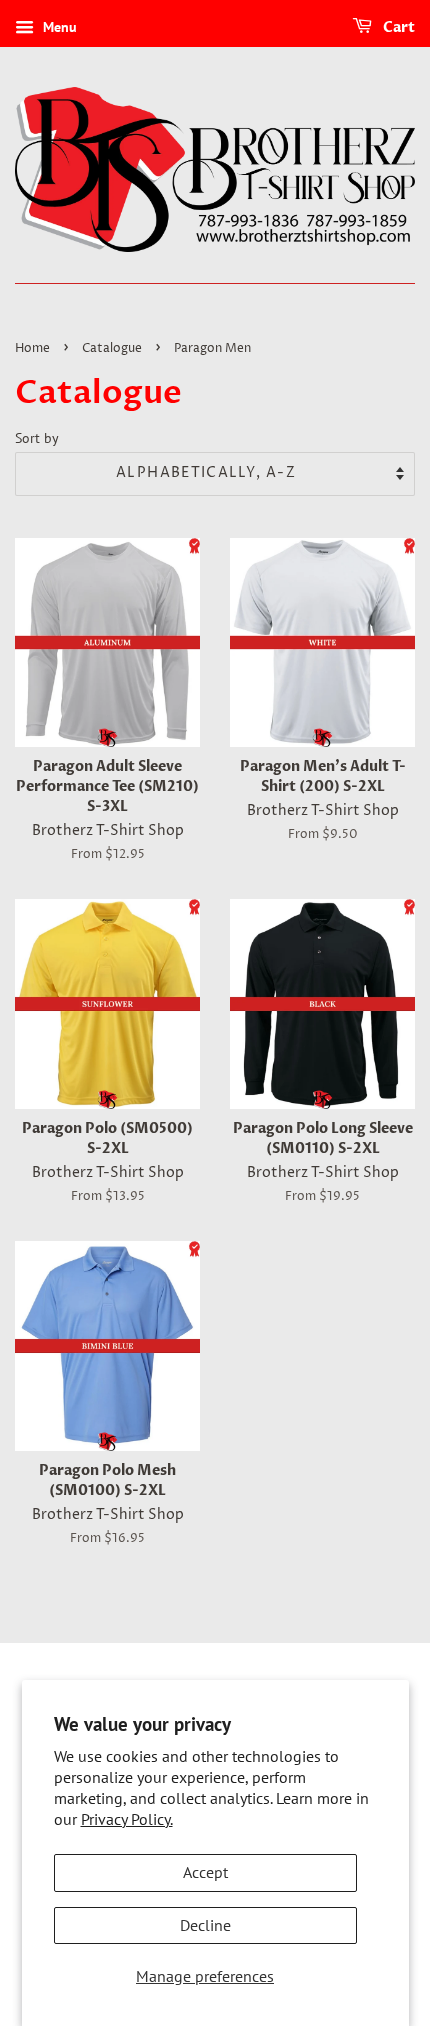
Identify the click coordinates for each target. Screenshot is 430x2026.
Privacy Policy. (127, 1819)
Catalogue (112, 348)
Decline (205, 1925)
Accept (205, 1872)
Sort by (37, 437)
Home (32, 348)
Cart (397, 27)
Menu (58, 27)
